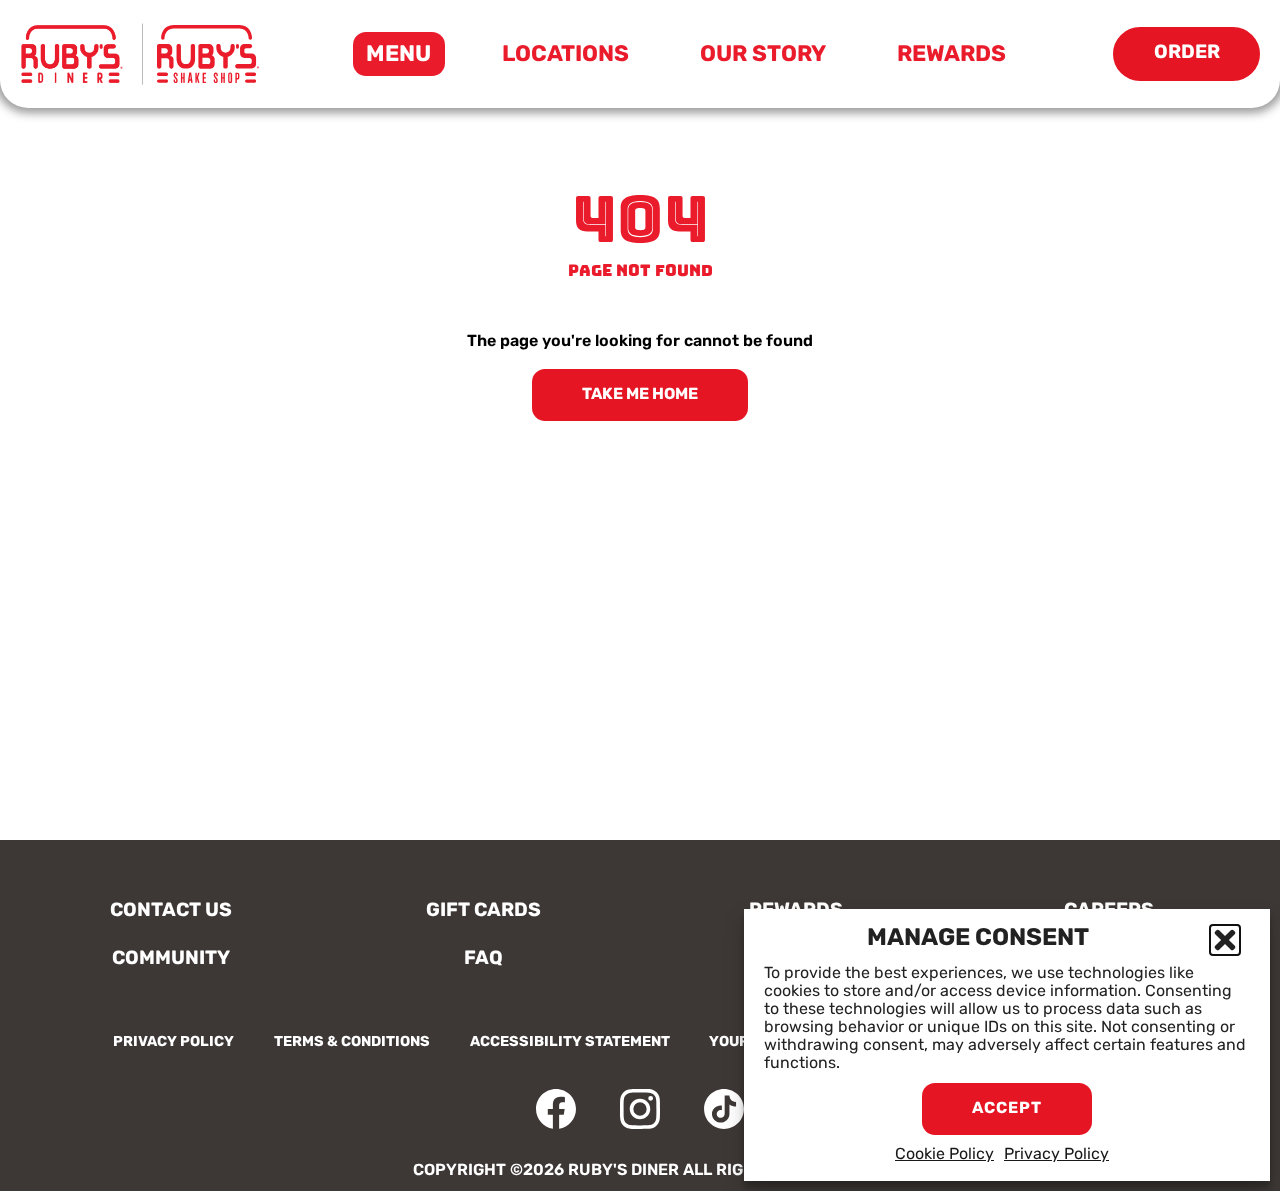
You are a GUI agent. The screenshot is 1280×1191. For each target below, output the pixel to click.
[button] (1225, 940)
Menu (405, 59)
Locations (565, 55)
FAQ (483, 959)
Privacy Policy (1056, 1155)
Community (171, 959)
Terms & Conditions (352, 1042)
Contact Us (171, 911)
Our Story (763, 55)
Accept (1007, 1109)
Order (1207, 62)
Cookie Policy (944, 1155)
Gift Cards (483, 911)
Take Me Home (640, 395)
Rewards (951, 55)
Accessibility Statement (570, 1042)
